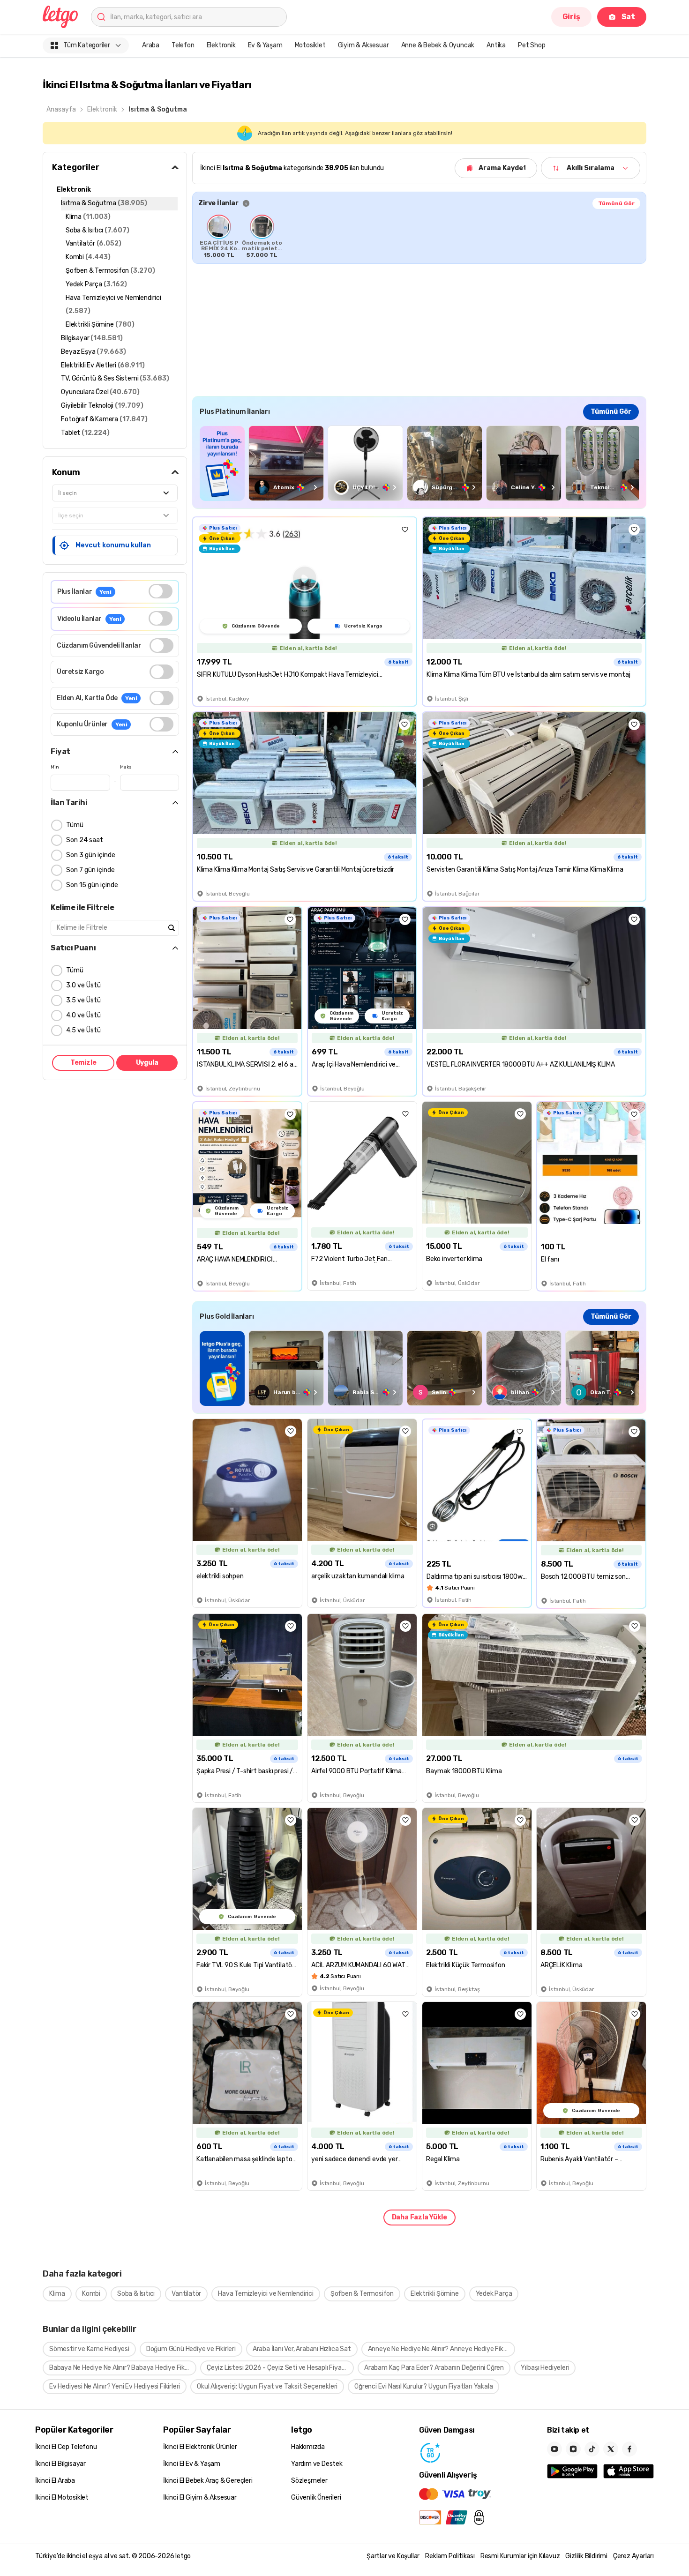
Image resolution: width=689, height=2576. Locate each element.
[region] (419, 236)
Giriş (571, 17)
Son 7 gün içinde (90, 870)
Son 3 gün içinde (91, 855)
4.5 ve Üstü (83, 1030)
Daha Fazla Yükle (419, 2217)
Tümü (75, 825)
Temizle (83, 1063)
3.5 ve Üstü (83, 1000)
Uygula (147, 1063)
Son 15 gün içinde (92, 885)
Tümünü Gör (616, 203)
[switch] (161, 591)
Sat (628, 17)
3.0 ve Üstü (83, 985)
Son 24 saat (85, 840)
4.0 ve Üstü (83, 1015)
